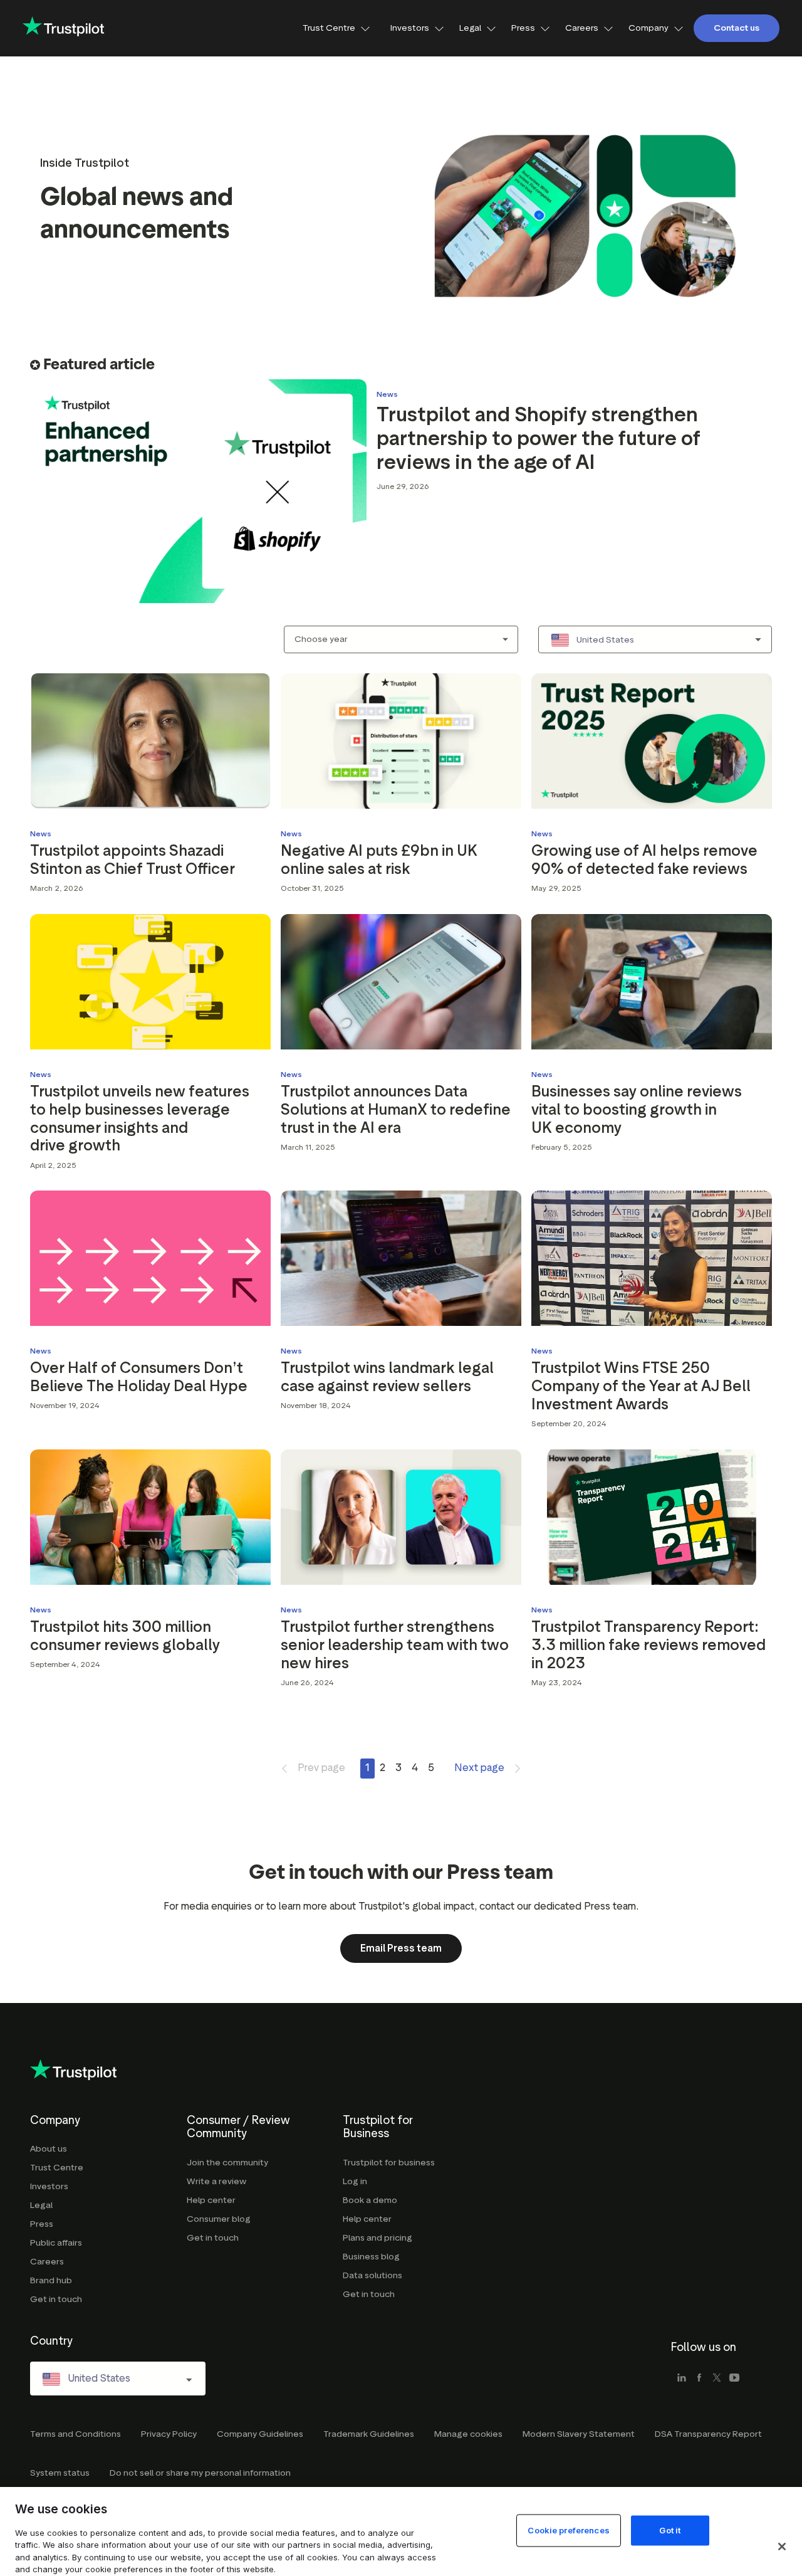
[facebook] (699, 2379)
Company (648, 28)
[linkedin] (682, 2379)
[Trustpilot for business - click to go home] (63, 28)
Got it (670, 2530)
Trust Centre (329, 28)
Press (523, 28)
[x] (717, 2379)
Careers (582, 28)
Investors (410, 28)
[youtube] (734, 2379)
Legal (470, 28)
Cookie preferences (568, 2530)
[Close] (782, 2547)
